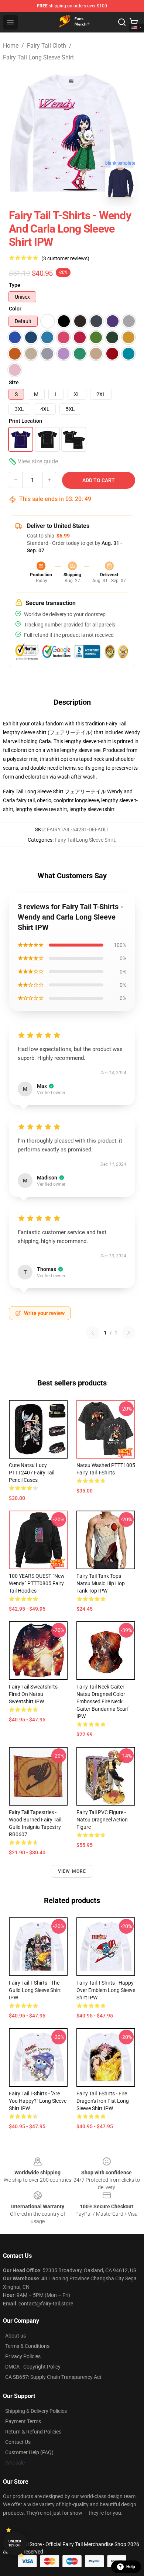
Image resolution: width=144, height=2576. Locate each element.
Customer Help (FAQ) (29, 2452)
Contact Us (18, 2442)
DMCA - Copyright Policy (33, 2367)
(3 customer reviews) (65, 258)
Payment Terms (23, 2421)
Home (11, 46)
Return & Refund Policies (33, 2432)
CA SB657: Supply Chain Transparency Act (53, 2377)
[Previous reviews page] (93, 1333)
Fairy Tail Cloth (47, 46)
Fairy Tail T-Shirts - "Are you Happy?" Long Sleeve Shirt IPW (38, 2101)
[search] (122, 22)
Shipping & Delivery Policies (36, 2411)
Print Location (25, 421)
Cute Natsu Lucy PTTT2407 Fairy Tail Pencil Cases (32, 1473)
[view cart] (134, 22)
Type (15, 285)
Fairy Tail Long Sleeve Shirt (38, 57)
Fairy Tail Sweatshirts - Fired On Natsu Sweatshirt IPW (35, 1694)
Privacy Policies (23, 2356)
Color (15, 309)
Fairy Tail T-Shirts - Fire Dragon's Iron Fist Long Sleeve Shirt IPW (103, 2101)
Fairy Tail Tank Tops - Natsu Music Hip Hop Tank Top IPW (101, 1583)
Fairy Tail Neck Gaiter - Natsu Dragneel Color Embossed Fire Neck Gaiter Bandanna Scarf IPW (103, 1701)
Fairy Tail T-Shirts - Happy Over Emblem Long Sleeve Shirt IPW (106, 1990)
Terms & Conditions (27, 2346)
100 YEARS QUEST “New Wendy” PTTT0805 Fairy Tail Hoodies (37, 1583)
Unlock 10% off (15, 2543)
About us (16, 2336)
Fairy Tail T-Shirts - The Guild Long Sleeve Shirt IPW (35, 1990)
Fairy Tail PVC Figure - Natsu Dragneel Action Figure (102, 1820)
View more (72, 1871)
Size (14, 382)
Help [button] (131, 2567)
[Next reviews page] (128, 1333)
